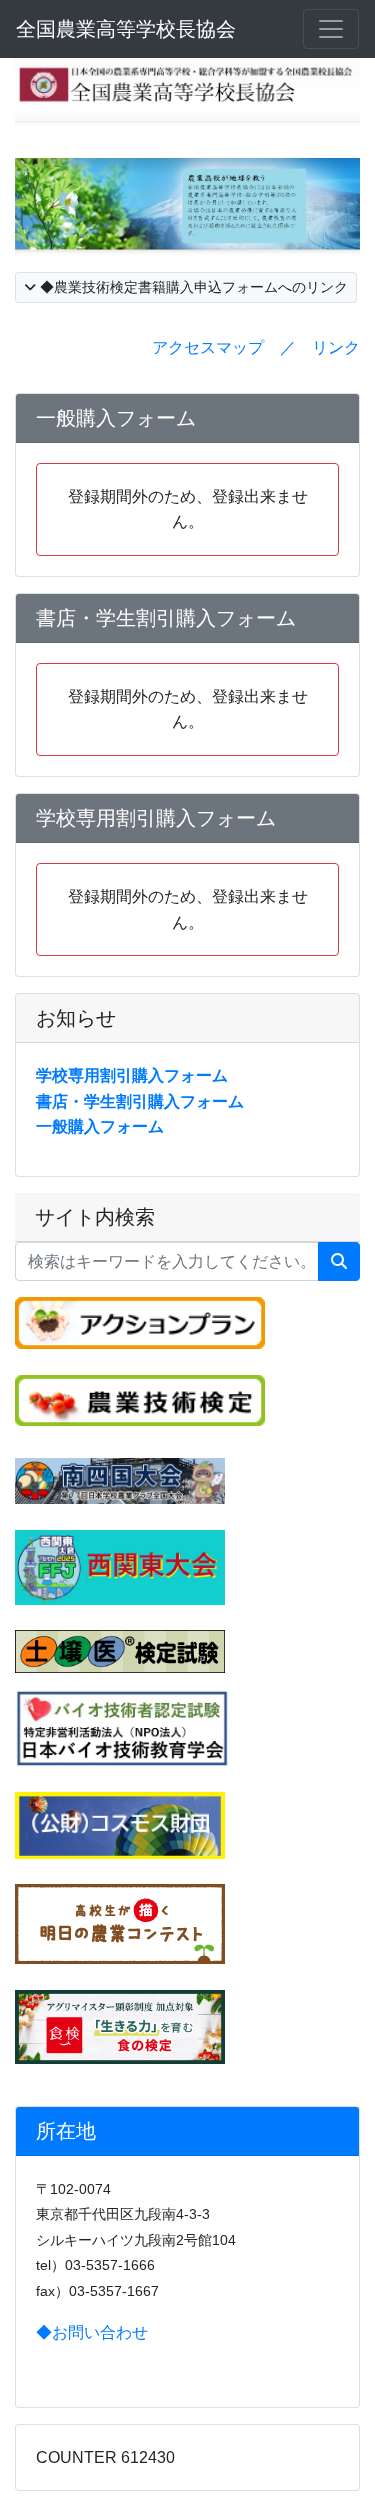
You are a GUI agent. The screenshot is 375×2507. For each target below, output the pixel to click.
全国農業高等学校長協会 (126, 29)
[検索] (339, 1262)
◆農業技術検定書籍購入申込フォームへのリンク (192, 287)
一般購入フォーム (100, 1126)
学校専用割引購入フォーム (132, 1075)
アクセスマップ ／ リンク (256, 347)
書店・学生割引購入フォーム (140, 1101)
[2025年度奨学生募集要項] (120, 1824)
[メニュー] (331, 29)
